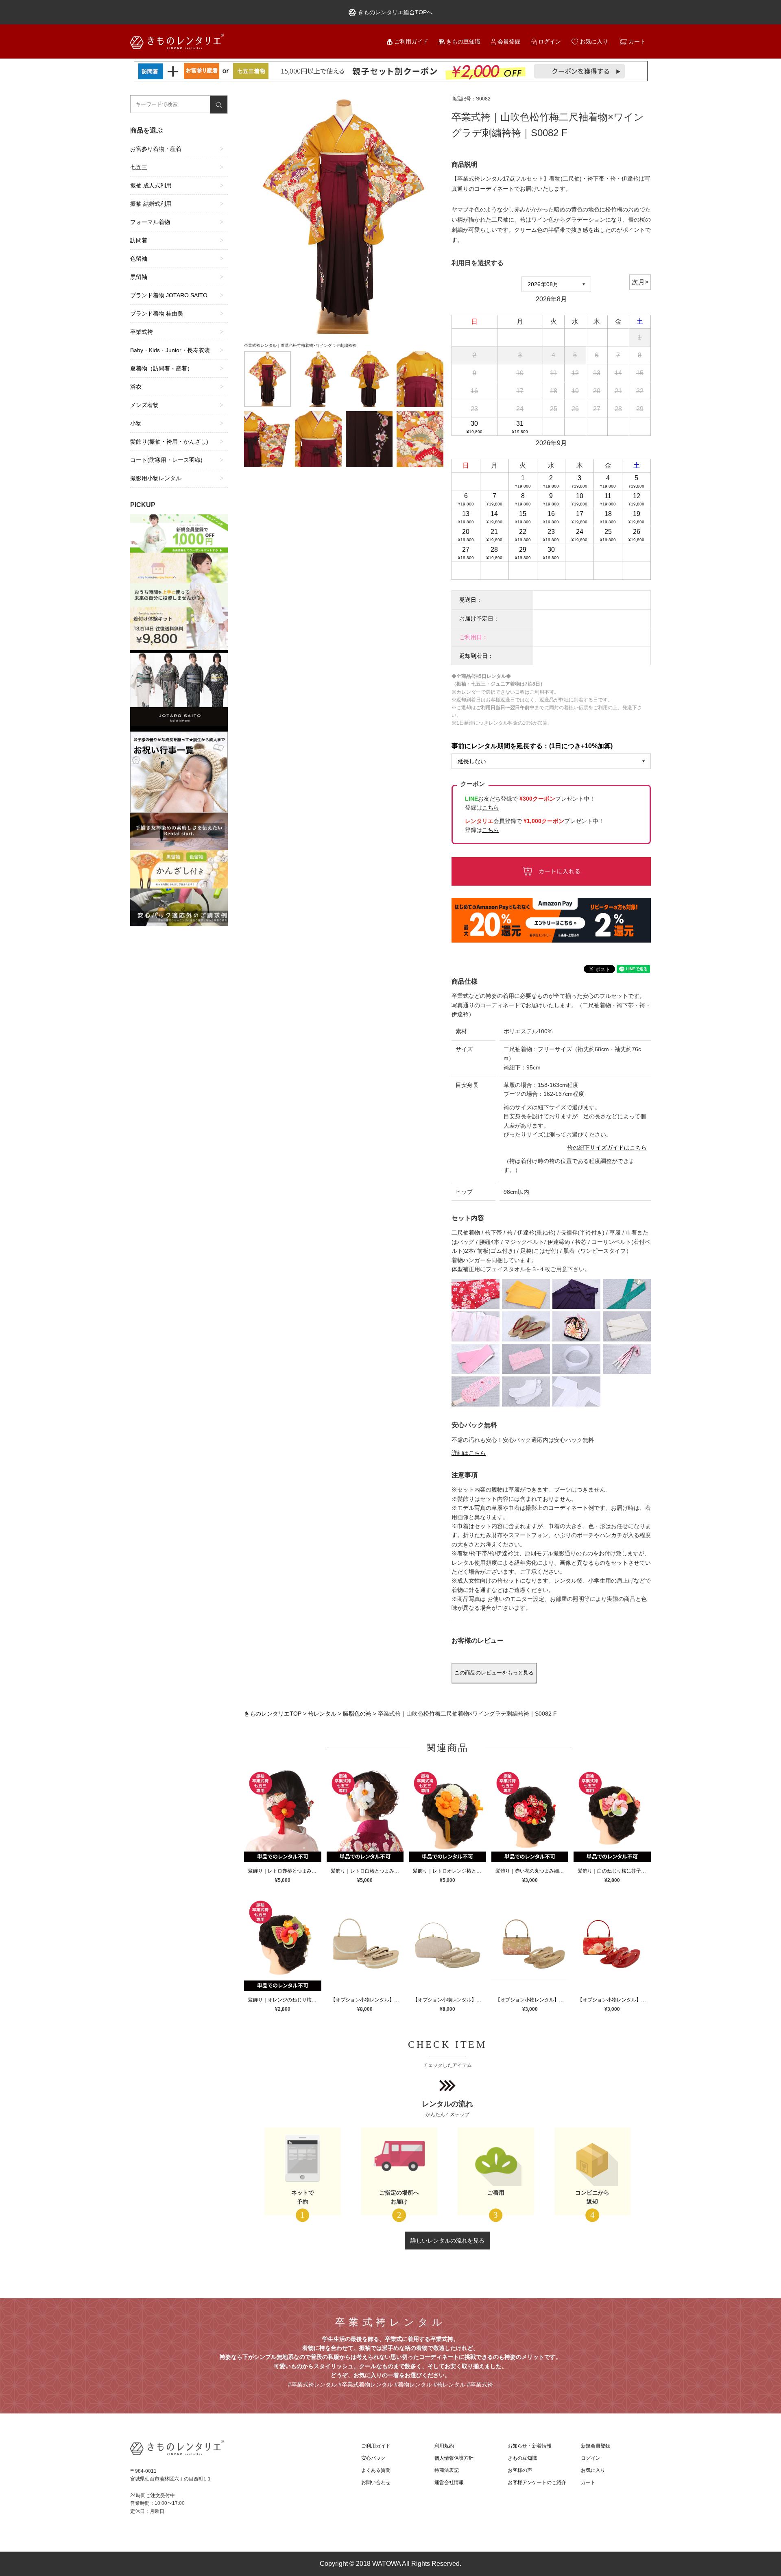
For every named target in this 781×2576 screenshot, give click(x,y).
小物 (136, 423)
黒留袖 (139, 277)
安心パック (373, 2458)
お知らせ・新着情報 (530, 2446)
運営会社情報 (449, 2482)
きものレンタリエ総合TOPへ (395, 12)
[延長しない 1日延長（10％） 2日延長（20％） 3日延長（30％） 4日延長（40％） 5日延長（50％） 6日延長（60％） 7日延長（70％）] (551, 761)
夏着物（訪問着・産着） (161, 368)
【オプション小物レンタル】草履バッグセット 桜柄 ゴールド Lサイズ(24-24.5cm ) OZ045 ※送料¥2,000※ (532, 2000)
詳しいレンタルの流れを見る (447, 2241)
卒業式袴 (142, 332)
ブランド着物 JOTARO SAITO (169, 295)
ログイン (550, 41)
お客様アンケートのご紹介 (537, 2482)
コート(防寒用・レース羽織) (166, 460)
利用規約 (444, 2446)
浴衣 (136, 387)
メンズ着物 (144, 405)
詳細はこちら (469, 1453)
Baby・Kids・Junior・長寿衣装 (170, 350)
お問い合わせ (376, 2482)
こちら (491, 830)
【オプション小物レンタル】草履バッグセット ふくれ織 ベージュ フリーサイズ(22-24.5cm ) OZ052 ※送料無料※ (449, 2000)
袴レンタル (322, 1714)
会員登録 (509, 41)
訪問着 (139, 240)
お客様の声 (520, 2470)
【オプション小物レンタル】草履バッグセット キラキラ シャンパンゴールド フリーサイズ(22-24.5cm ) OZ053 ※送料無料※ (367, 2000)
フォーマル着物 (150, 222)
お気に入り (594, 41)
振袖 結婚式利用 (151, 204)
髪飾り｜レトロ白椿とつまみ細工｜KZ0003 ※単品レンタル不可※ (367, 1871)
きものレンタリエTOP (273, 1714)
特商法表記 (447, 2470)
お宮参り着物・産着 (156, 149)
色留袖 (139, 259)
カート (637, 41)
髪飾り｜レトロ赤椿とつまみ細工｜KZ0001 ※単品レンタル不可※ (285, 1871)
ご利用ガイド (411, 41)
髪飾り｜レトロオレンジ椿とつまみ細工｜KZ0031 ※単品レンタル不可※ (449, 1871)
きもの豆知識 (463, 41)
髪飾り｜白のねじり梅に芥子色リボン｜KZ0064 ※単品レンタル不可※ (614, 1871)
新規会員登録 (596, 2446)
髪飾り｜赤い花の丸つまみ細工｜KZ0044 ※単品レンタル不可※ (532, 1871)
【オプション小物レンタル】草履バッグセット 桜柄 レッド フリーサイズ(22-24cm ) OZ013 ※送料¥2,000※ (614, 2000)
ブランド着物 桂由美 (157, 314)
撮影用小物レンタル (156, 478)
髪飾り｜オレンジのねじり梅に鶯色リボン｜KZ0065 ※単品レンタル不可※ (285, 2000)
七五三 (139, 167)
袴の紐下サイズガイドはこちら (607, 1148)
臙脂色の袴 (357, 1714)
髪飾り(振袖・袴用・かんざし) (169, 442)
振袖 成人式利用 (151, 185)
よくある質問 (376, 2470)
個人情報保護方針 (454, 2458)
